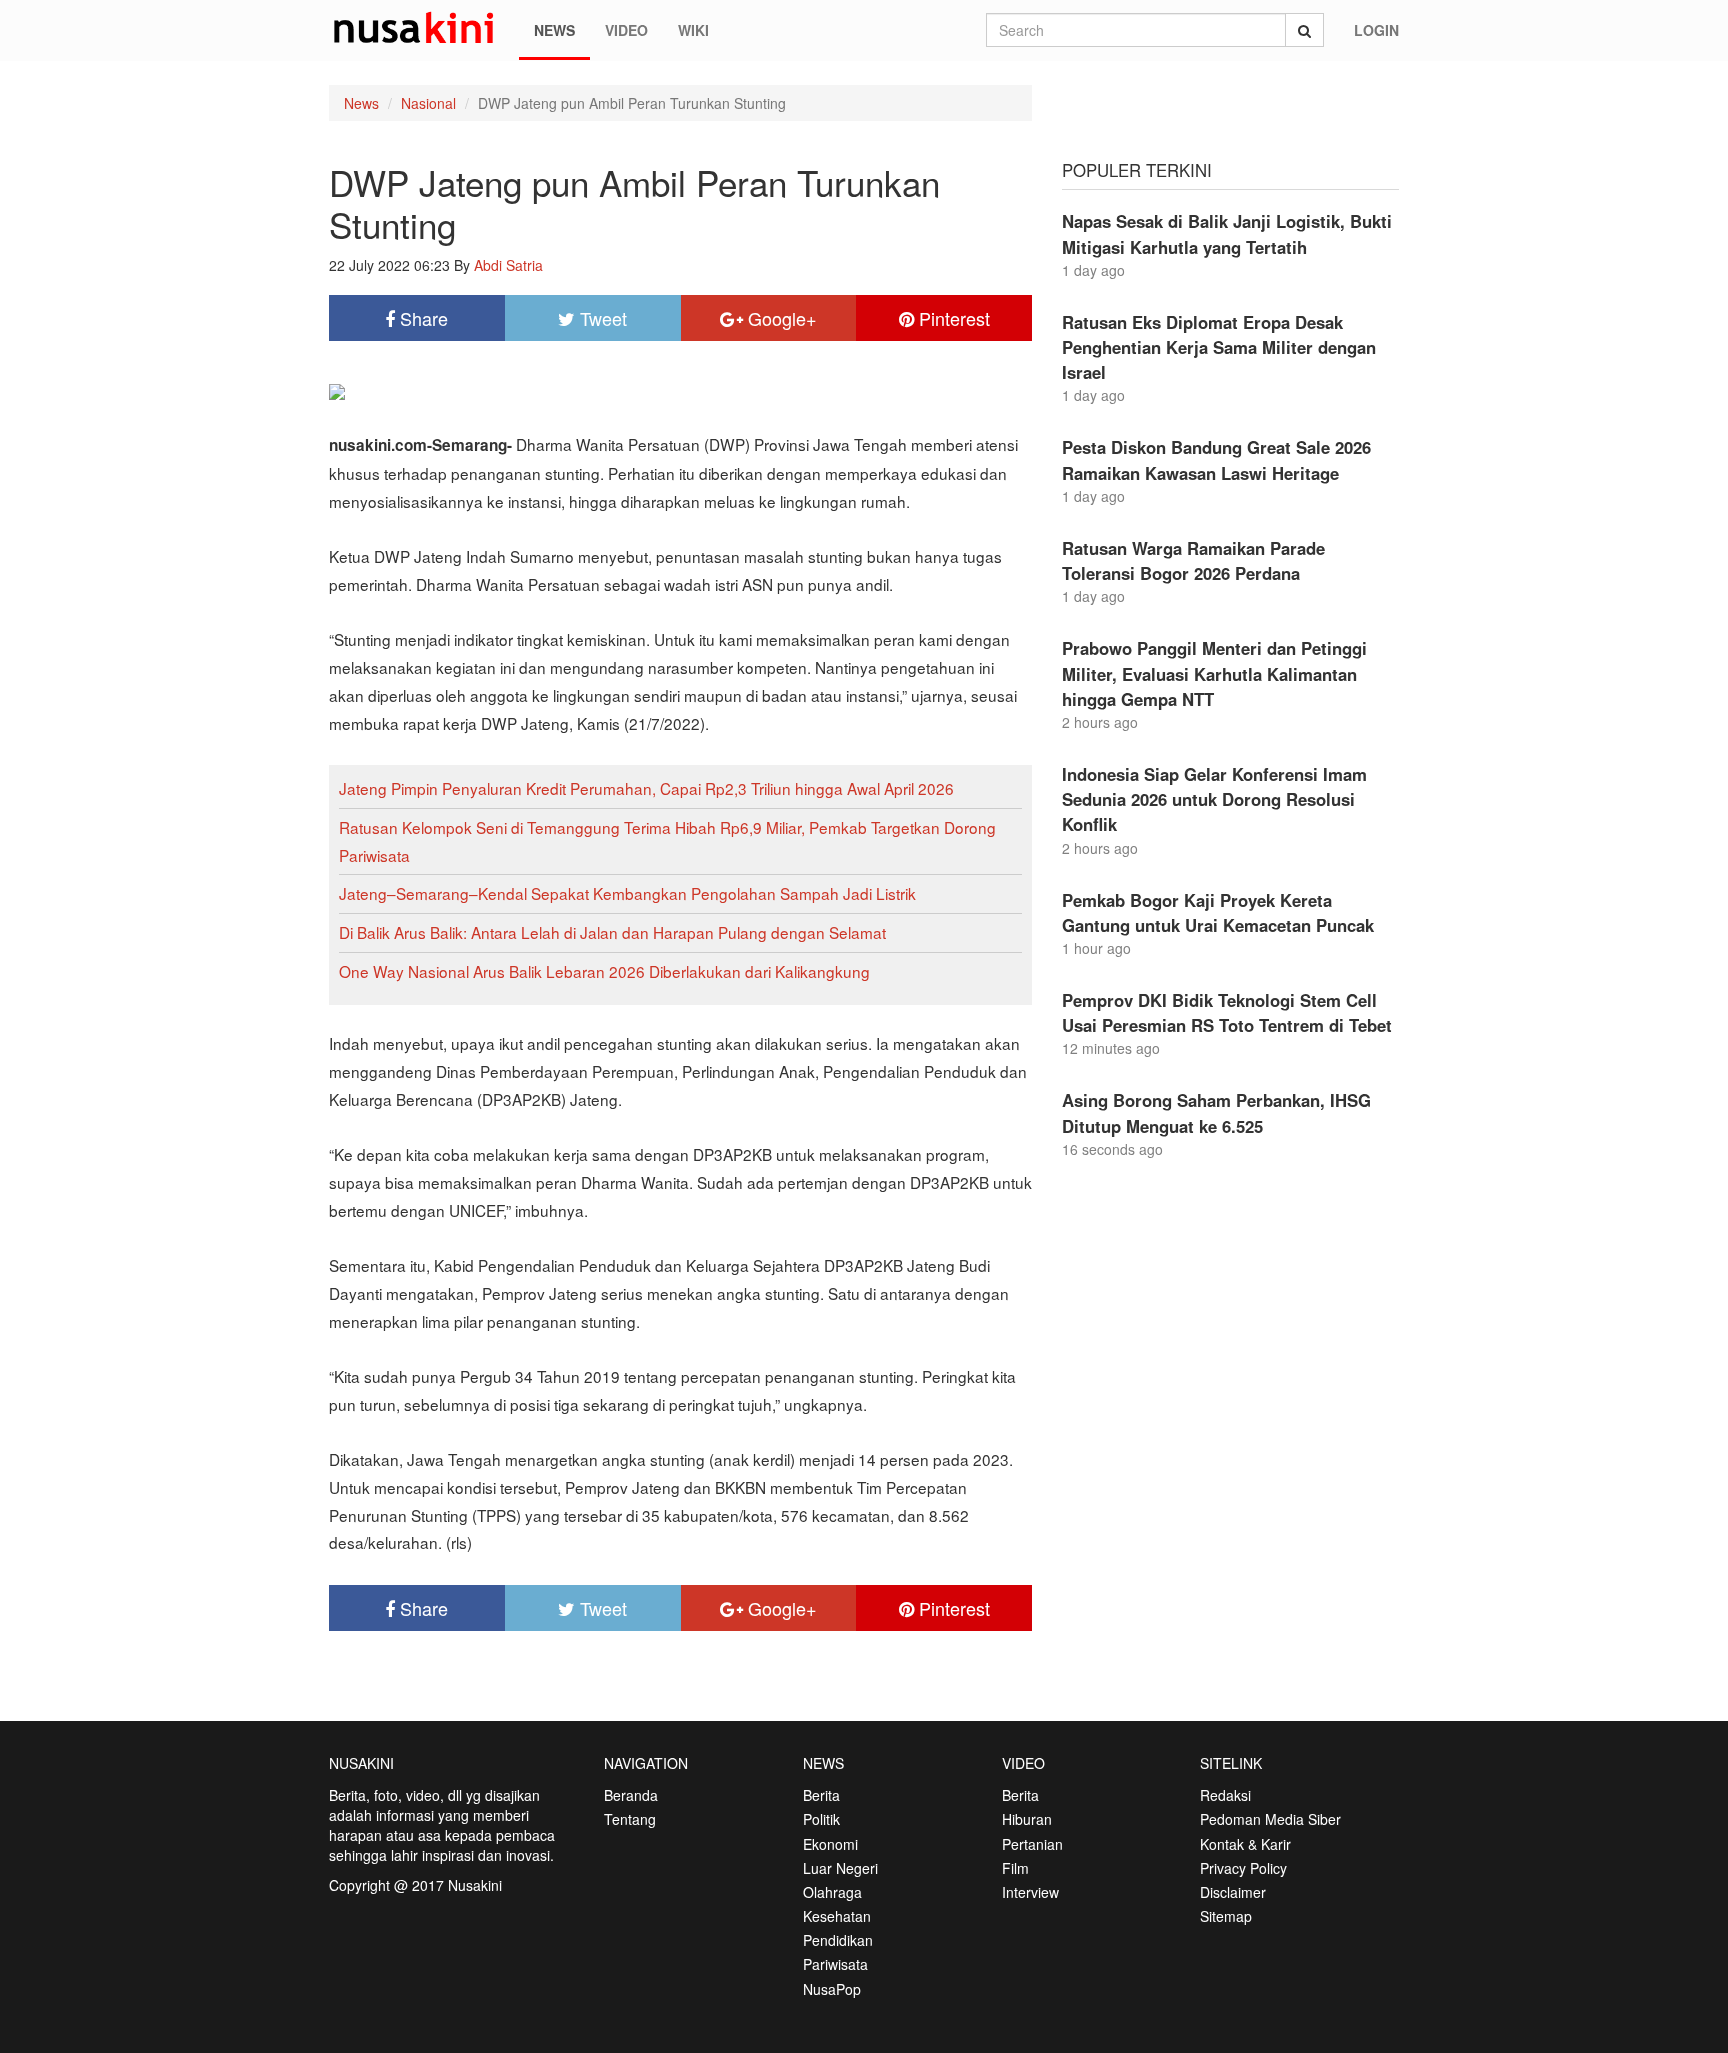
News (554, 30)
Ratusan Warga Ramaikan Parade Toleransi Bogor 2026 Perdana (1193, 560)
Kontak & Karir (1245, 1844)
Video (626, 30)
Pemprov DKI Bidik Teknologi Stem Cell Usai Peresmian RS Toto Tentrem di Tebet (1227, 1012)
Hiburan (1027, 1819)
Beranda (631, 1795)
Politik (821, 1819)
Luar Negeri (840, 1868)
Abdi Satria (508, 265)
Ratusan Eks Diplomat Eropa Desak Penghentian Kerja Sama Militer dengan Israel (1219, 347)
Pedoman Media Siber (1270, 1819)
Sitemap (1226, 1916)
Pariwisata (835, 1964)
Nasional (428, 103)
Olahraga (832, 1892)
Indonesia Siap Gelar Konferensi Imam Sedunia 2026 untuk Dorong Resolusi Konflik (1214, 799)
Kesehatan (837, 1916)
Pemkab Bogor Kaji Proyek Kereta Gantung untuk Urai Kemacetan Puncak (1218, 912)
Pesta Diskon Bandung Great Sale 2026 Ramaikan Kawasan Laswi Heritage (1216, 459)
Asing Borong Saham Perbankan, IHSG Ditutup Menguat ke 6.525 (1216, 1112)
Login (1376, 30)
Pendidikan (838, 1940)
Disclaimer (1233, 1892)
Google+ (780, 318)
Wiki (693, 30)
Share (421, 318)
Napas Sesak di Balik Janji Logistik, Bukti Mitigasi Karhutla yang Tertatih (1227, 233)
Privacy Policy (1243, 1868)
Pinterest (952, 318)
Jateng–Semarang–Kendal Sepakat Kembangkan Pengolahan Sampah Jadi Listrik (627, 893)
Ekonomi (830, 1844)
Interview (1030, 1892)
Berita (821, 1795)
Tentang (630, 1819)
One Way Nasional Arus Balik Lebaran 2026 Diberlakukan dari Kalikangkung (604, 971)
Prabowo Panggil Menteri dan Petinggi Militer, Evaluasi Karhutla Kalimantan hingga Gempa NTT (1214, 673)
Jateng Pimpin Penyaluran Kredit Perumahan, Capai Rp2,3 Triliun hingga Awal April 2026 (646, 788)
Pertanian (1032, 1844)
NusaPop (832, 1989)
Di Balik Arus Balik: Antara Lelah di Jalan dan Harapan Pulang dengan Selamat (612, 932)
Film (1015, 1868)
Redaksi (1225, 1795)
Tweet (601, 318)
